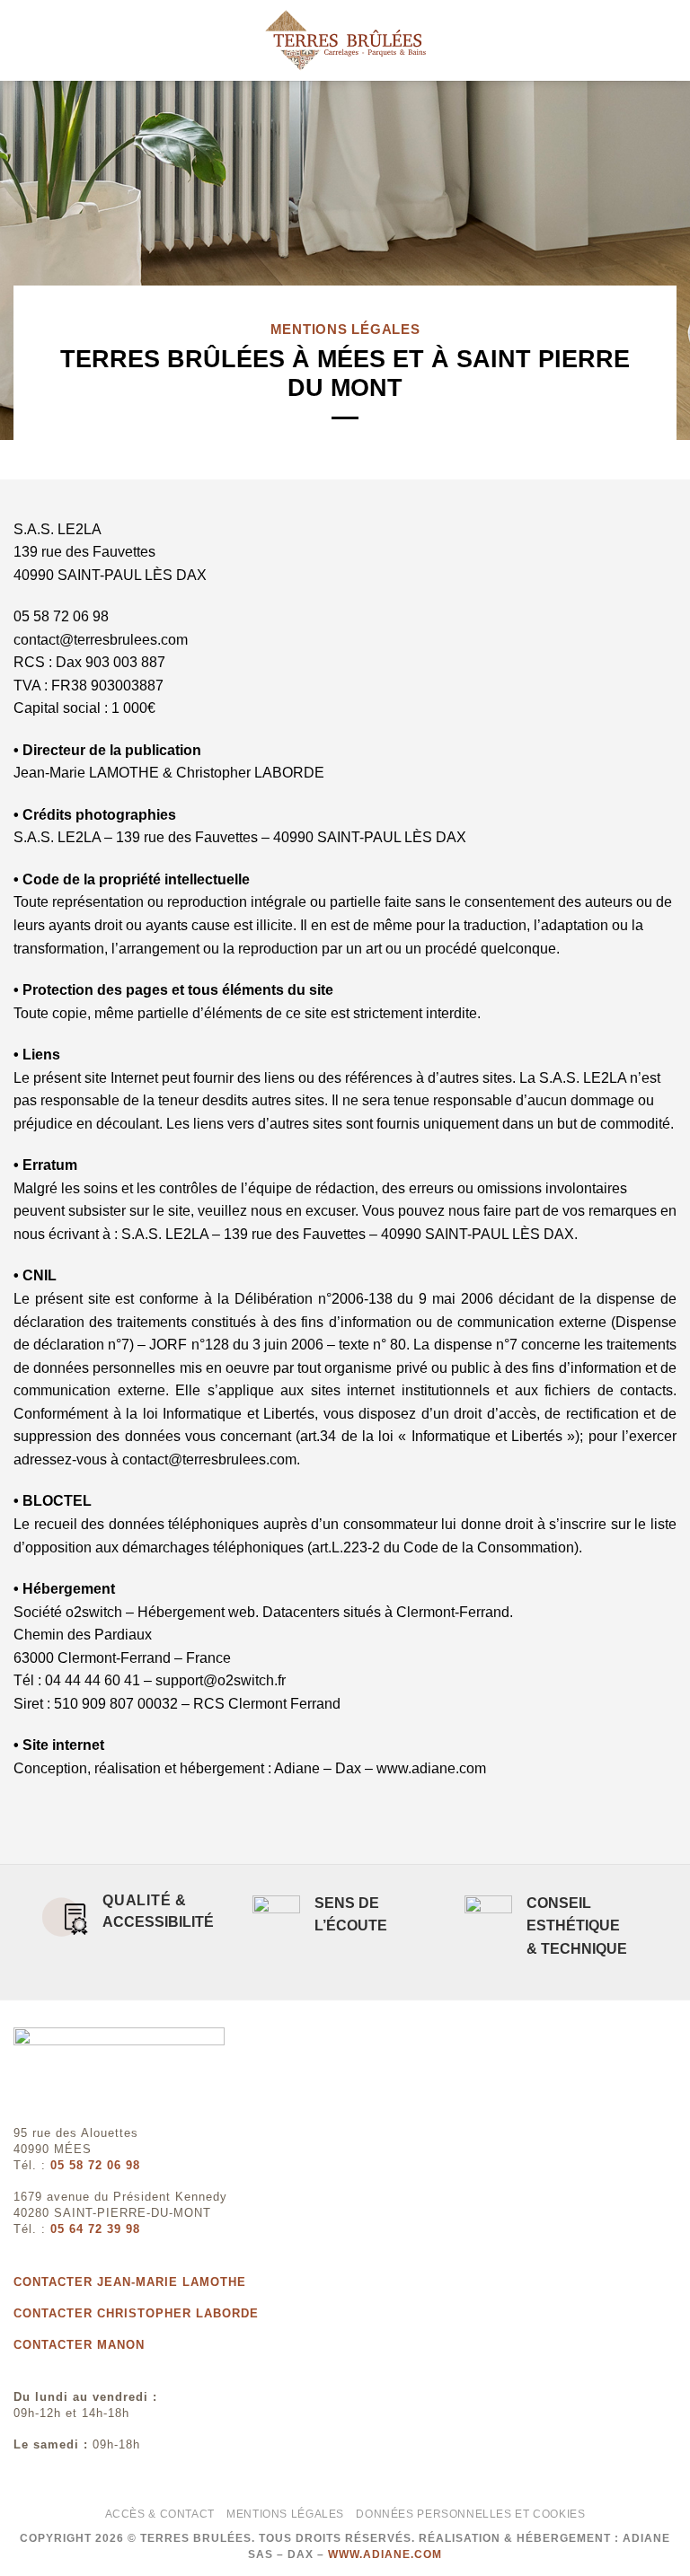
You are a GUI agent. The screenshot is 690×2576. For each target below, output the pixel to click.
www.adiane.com (385, 2554)
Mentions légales (285, 2514)
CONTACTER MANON (79, 2345)
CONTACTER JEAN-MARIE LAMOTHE (130, 2282)
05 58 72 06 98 (95, 2165)
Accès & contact (160, 2514)
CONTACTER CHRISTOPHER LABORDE (136, 2313)
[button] (24, 40)
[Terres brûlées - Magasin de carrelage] (345, 40)
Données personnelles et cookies (470, 2514)
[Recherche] (670, 40)
